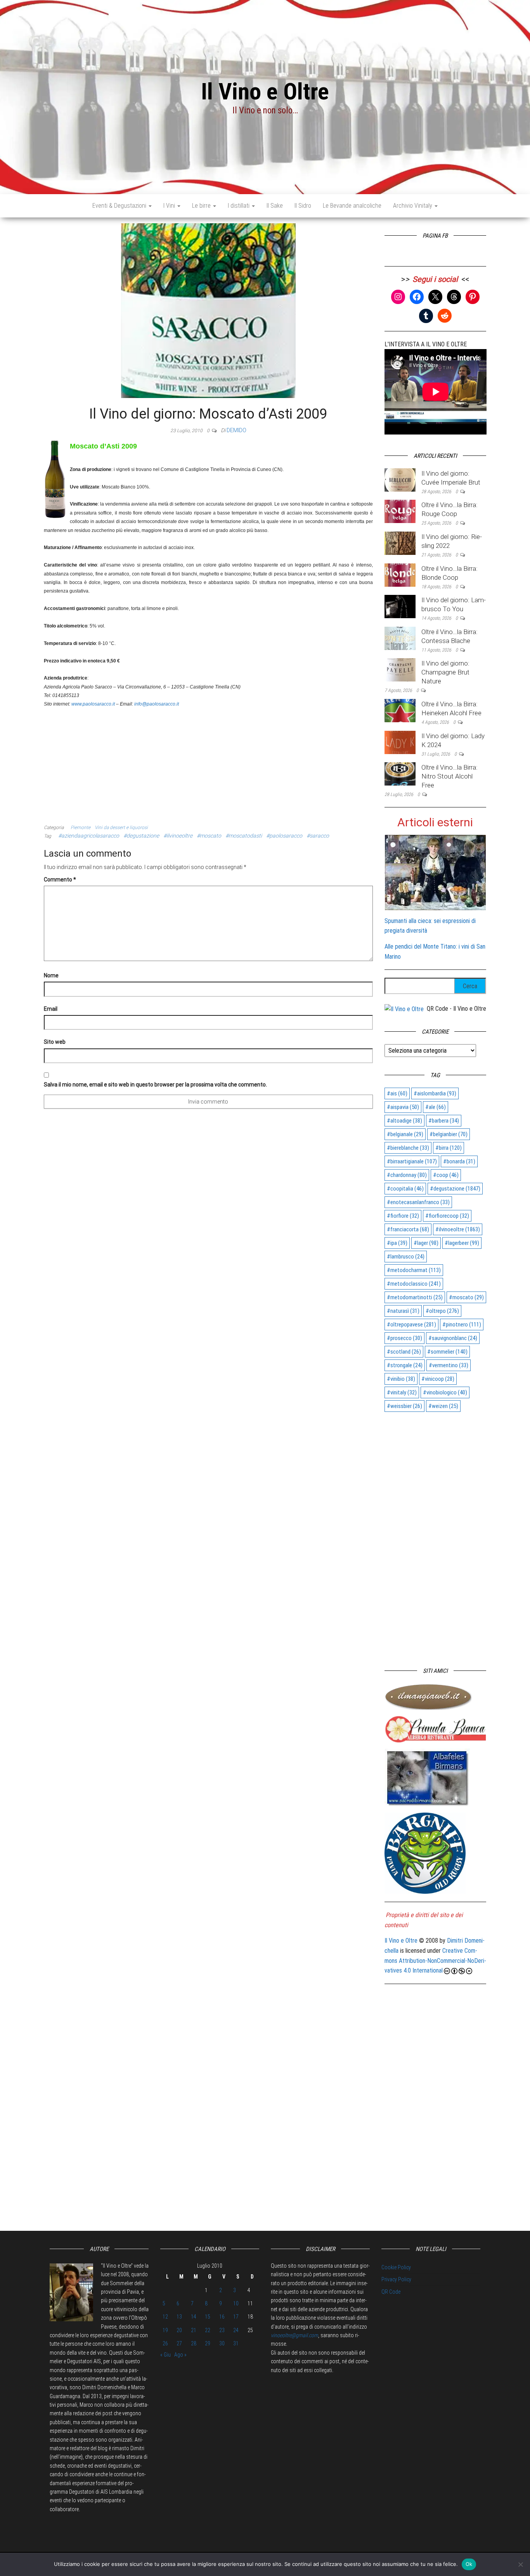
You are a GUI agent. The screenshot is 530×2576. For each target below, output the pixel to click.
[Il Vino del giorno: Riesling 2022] (400, 543)
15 (208, 2317)
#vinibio (401, 1379)
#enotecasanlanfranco (418, 1202)
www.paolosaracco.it (93, 704)
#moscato (209, 836)
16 (222, 2317)
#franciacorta (408, 1229)
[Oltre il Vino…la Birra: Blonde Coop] (400, 574)
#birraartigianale (412, 1161)
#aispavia (403, 1107)
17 (236, 2317)
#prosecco (404, 1338)
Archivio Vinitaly (413, 206)
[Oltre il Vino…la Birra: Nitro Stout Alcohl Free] (400, 773)
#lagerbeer (462, 1243)
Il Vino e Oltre (265, 91)
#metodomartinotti (415, 1297)
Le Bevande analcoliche (352, 206)
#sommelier (447, 1352)
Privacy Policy (396, 2279)
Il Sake (275, 206)
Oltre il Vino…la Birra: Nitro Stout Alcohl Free (449, 776)
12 (165, 2317)
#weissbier (404, 1406)
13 (179, 2317)
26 (165, 2343)
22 (208, 2330)
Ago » (180, 2355)
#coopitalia (405, 1189)
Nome (51, 975)
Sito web (55, 1042)
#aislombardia (435, 1093)
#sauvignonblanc (453, 1338)
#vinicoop (438, 1379)
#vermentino (449, 1365)
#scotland (404, 1352)
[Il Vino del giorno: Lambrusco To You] (400, 606)
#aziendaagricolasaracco (89, 836)
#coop (446, 1175)
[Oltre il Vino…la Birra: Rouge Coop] (400, 511)
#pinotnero (462, 1325)
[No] (520, 2564)
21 (194, 2330)
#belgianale (405, 1134)
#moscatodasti (244, 836)
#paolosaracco (284, 836)
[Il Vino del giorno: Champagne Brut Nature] (400, 670)
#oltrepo (442, 1311)
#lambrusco (406, 1257)
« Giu (165, 2355)
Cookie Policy (396, 2267)
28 (194, 2343)
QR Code (391, 2292)
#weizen (443, 1406)
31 (236, 2343)
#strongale (405, 1365)
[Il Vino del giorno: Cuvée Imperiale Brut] (400, 479)
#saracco (318, 836)
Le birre (202, 206)
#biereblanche (408, 1148)
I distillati (239, 206)
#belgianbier (449, 1134)
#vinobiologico (445, 1392)
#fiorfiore (403, 1216)
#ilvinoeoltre (178, 836)
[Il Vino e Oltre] (404, 1009)
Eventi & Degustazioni (120, 206)
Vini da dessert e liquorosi (121, 827)
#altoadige (404, 1121)
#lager (426, 1243)
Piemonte (81, 827)
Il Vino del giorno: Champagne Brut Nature (445, 672)
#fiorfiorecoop (447, 1216)
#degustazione (141, 836)
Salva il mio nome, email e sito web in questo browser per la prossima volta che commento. (155, 1085)
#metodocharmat (414, 1270)
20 (179, 2330)
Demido (236, 430)
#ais (397, 1093)
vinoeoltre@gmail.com (294, 2335)
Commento (60, 880)
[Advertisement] (208, 763)
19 (165, 2330)
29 (208, 2343)
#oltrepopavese (411, 1325)
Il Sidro (303, 206)
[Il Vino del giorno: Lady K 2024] (400, 742)
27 (179, 2343)
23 (222, 2330)
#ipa (397, 1243)
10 (236, 2303)
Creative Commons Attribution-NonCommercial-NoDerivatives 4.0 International (435, 1961)
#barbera (444, 1121)
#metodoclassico (414, 1284)
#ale (436, 1107)
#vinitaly (402, 1392)
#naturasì (403, 1311)
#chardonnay (407, 1175)
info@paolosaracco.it (157, 704)
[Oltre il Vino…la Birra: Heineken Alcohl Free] (400, 710)
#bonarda (459, 1161)
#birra (449, 1148)
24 (236, 2330)
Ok (469, 2564)
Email (51, 1009)
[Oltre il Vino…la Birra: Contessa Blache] (400, 638)
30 (222, 2343)
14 (194, 2317)
